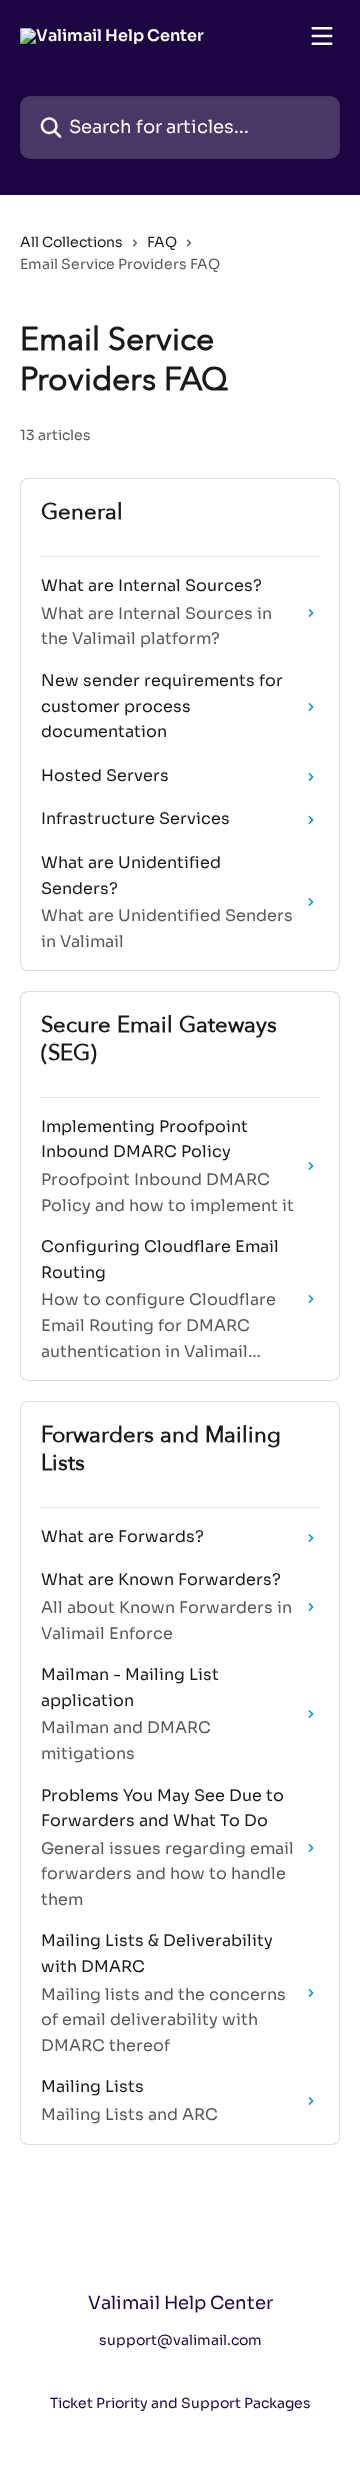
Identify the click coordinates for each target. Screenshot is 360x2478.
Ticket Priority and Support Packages (180, 2403)
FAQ (162, 242)
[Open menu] (322, 36)
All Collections (71, 242)
